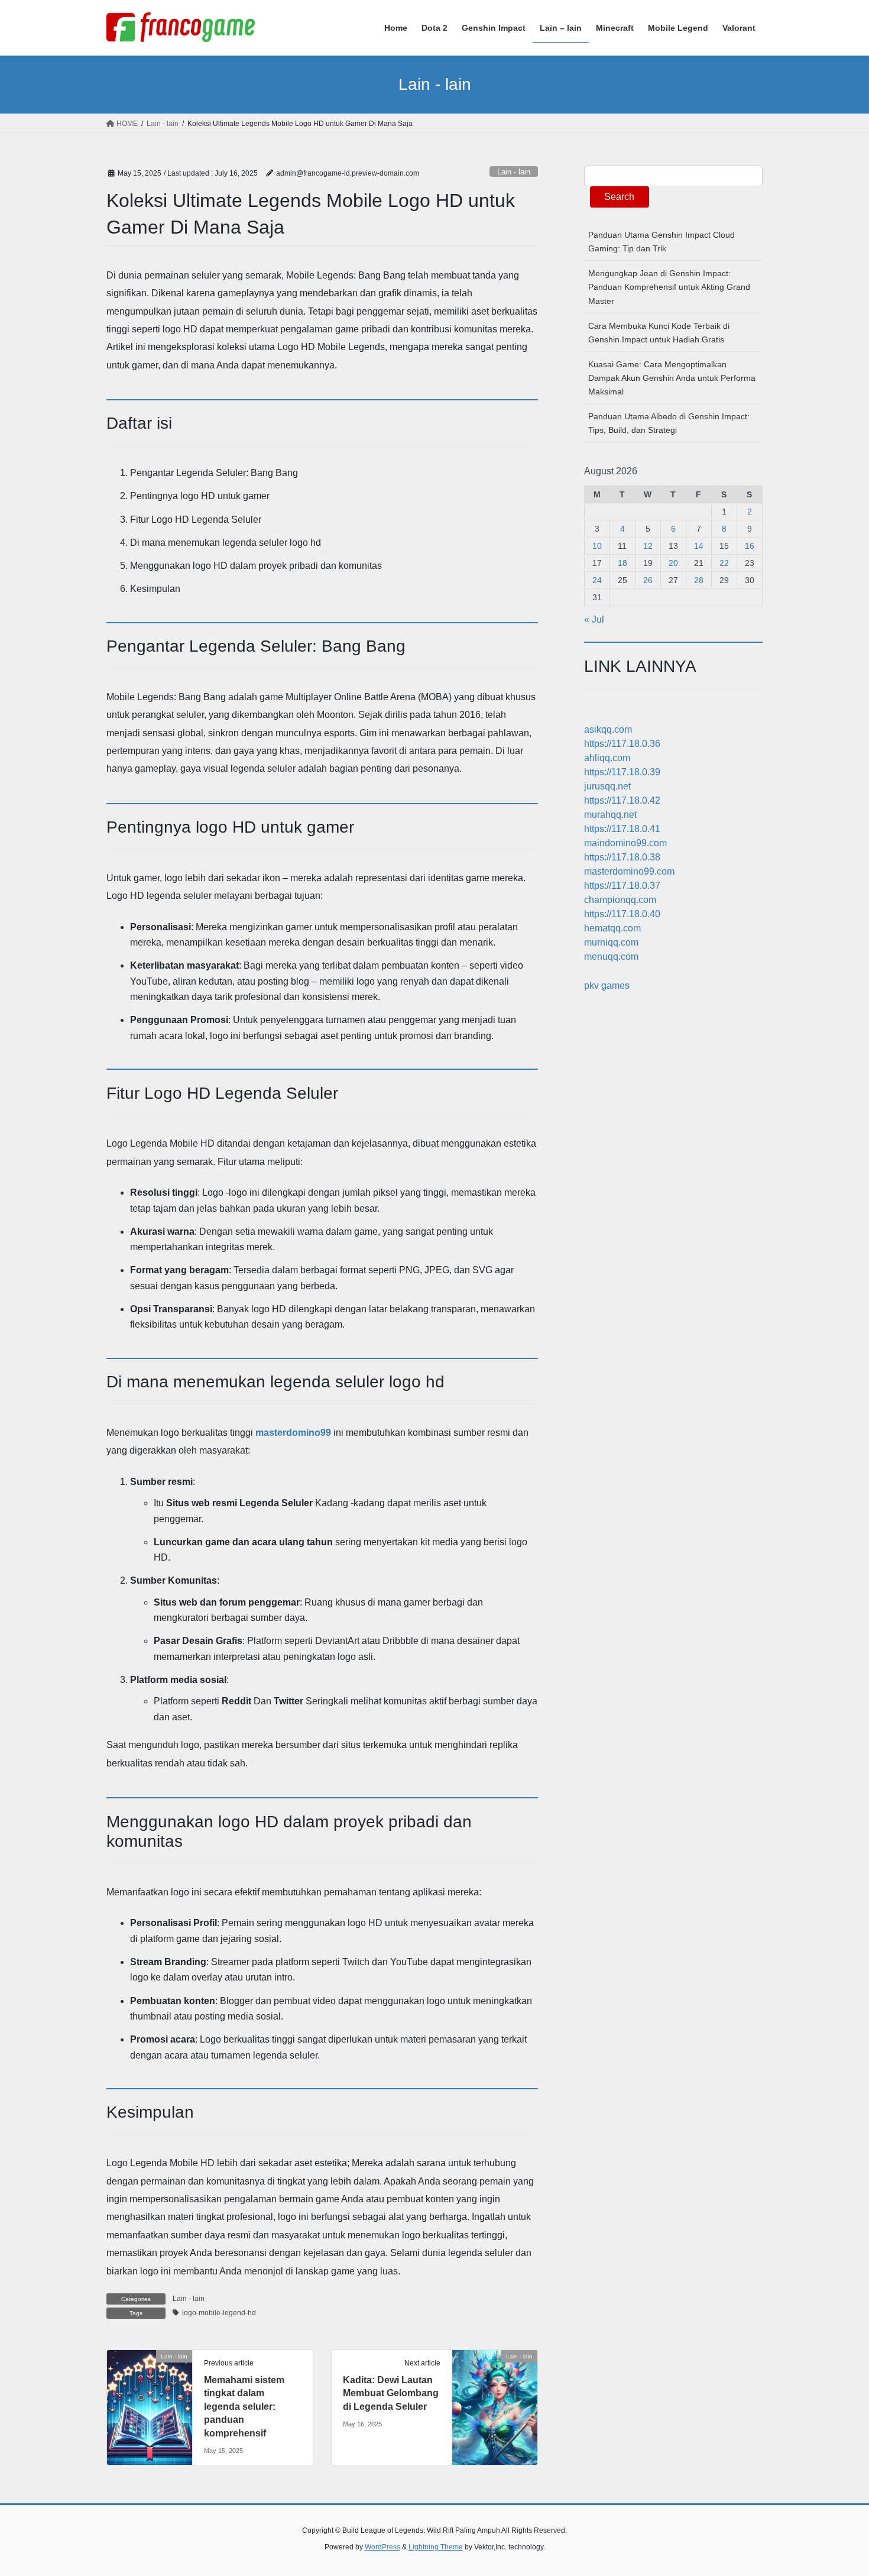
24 (597, 580)
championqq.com (620, 900)
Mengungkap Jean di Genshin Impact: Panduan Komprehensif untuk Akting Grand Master (669, 287)
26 (648, 580)
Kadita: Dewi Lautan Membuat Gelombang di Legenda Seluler (391, 2393)
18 (622, 563)
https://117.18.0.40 (622, 914)
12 (648, 546)
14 (699, 546)
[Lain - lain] (150, 2394)
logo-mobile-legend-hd (219, 2313)
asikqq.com (608, 729)
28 (699, 580)
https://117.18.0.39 (622, 772)
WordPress (382, 2547)
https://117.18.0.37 (622, 886)
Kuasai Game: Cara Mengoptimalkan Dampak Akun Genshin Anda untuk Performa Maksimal (672, 378)
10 (597, 546)
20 (673, 563)
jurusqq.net (607, 786)
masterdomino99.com (629, 871)
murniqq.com (611, 942)
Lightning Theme (436, 2547)
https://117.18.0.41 (622, 829)
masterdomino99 (293, 1433)
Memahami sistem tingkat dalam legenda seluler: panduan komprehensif (244, 2407)
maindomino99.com (625, 843)
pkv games (607, 986)
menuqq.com (611, 957)
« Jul (594, 619)
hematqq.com (612, 928)
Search (619, 197)
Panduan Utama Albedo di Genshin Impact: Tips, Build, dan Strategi (669, 423)
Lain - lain (514, 172)
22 (724, 563)
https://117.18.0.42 (622, 800)
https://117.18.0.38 (622, 857)
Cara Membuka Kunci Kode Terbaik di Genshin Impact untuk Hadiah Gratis (659, 333)
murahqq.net (610, 815)
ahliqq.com (607, 758)
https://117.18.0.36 (622, 744)
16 (750, 546)
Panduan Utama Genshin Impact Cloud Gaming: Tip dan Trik (662, 242)
